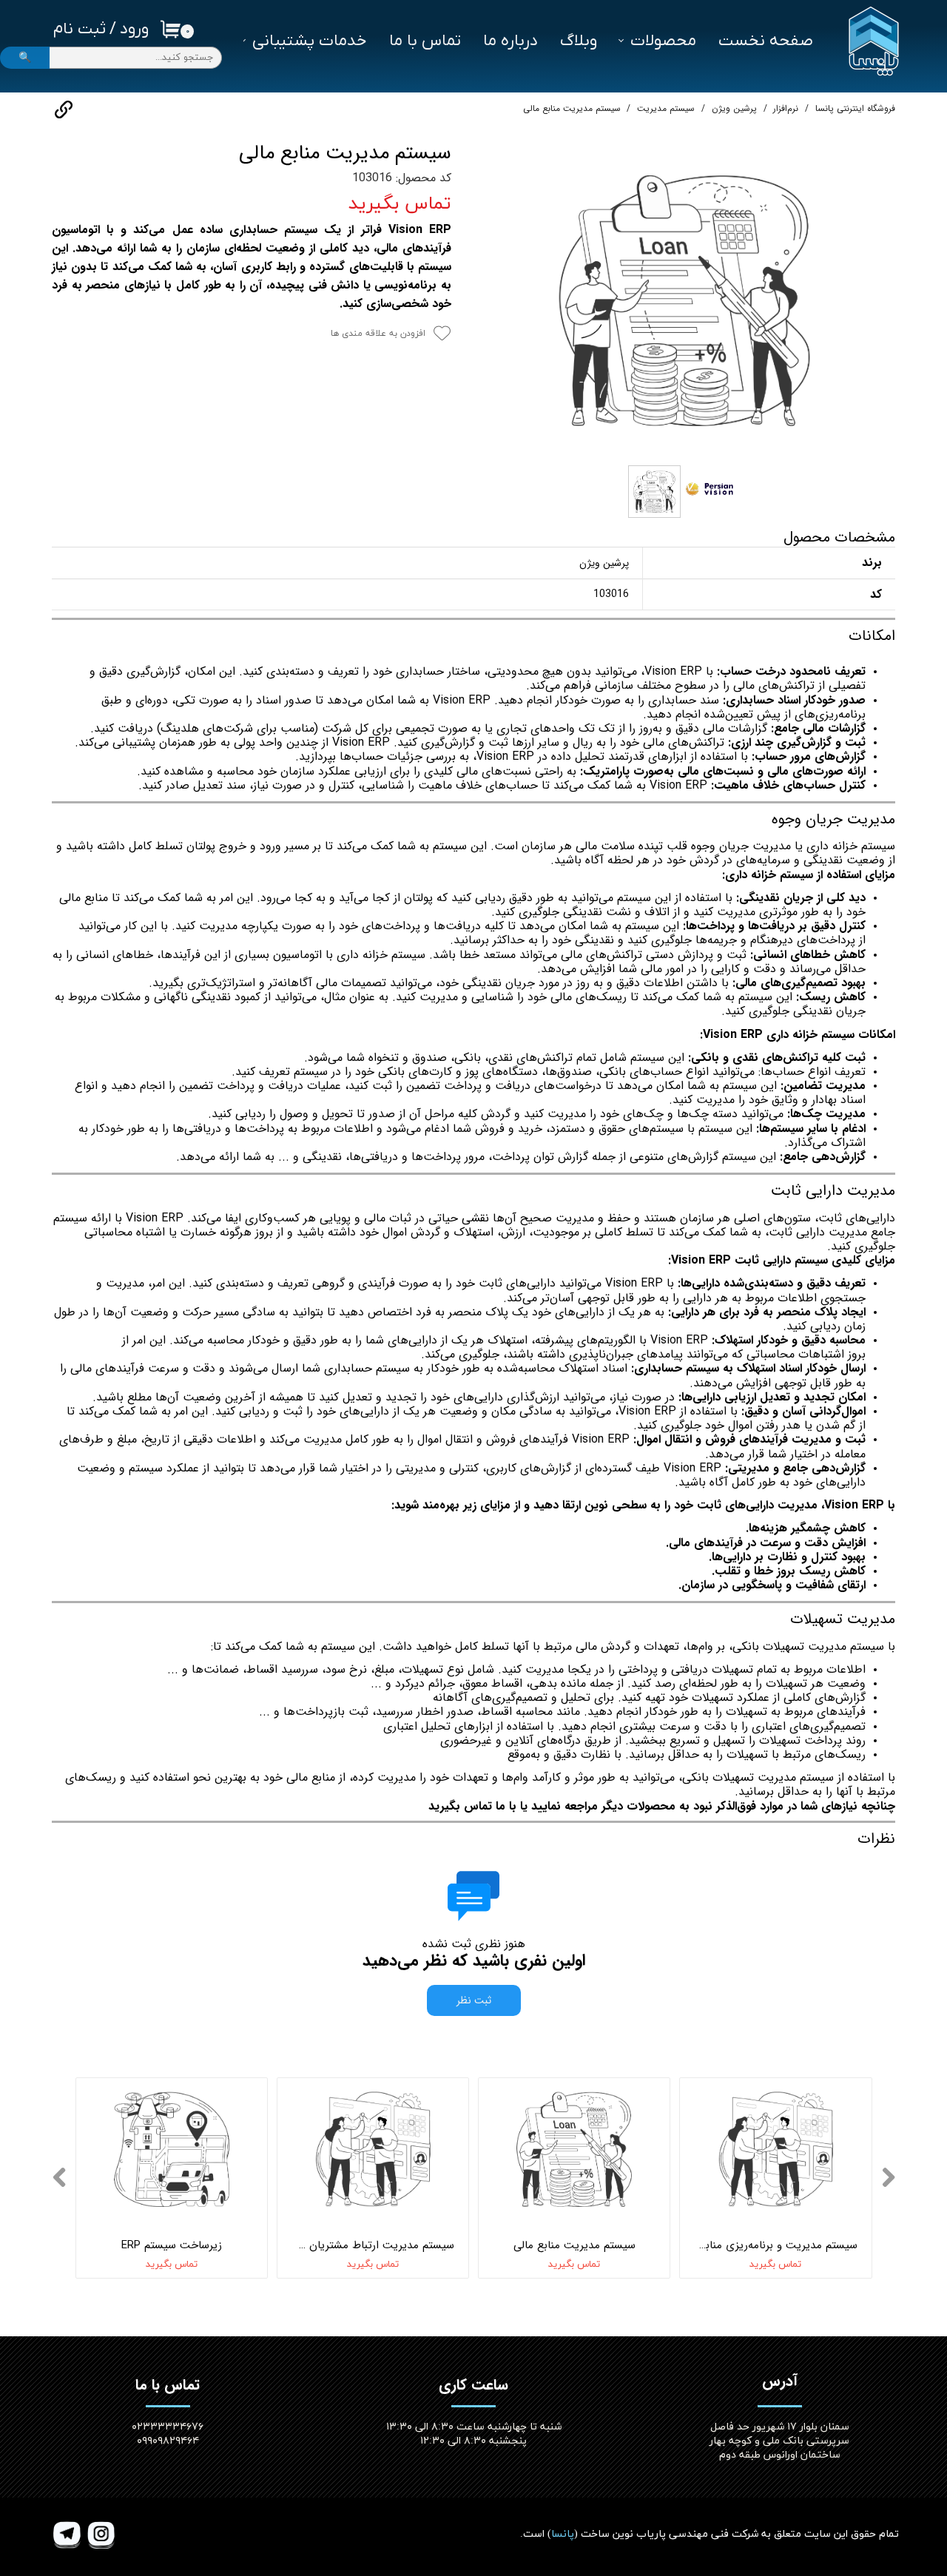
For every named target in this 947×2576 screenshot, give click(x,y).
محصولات (663, 41)
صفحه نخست (766, 41)
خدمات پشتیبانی (310, 41)
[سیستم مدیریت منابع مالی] (684, 300)
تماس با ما (425, 41)
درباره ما (510, 41)
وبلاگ (579, 41)
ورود (134, 29)
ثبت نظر (474, 2000)
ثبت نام (80, 29)
